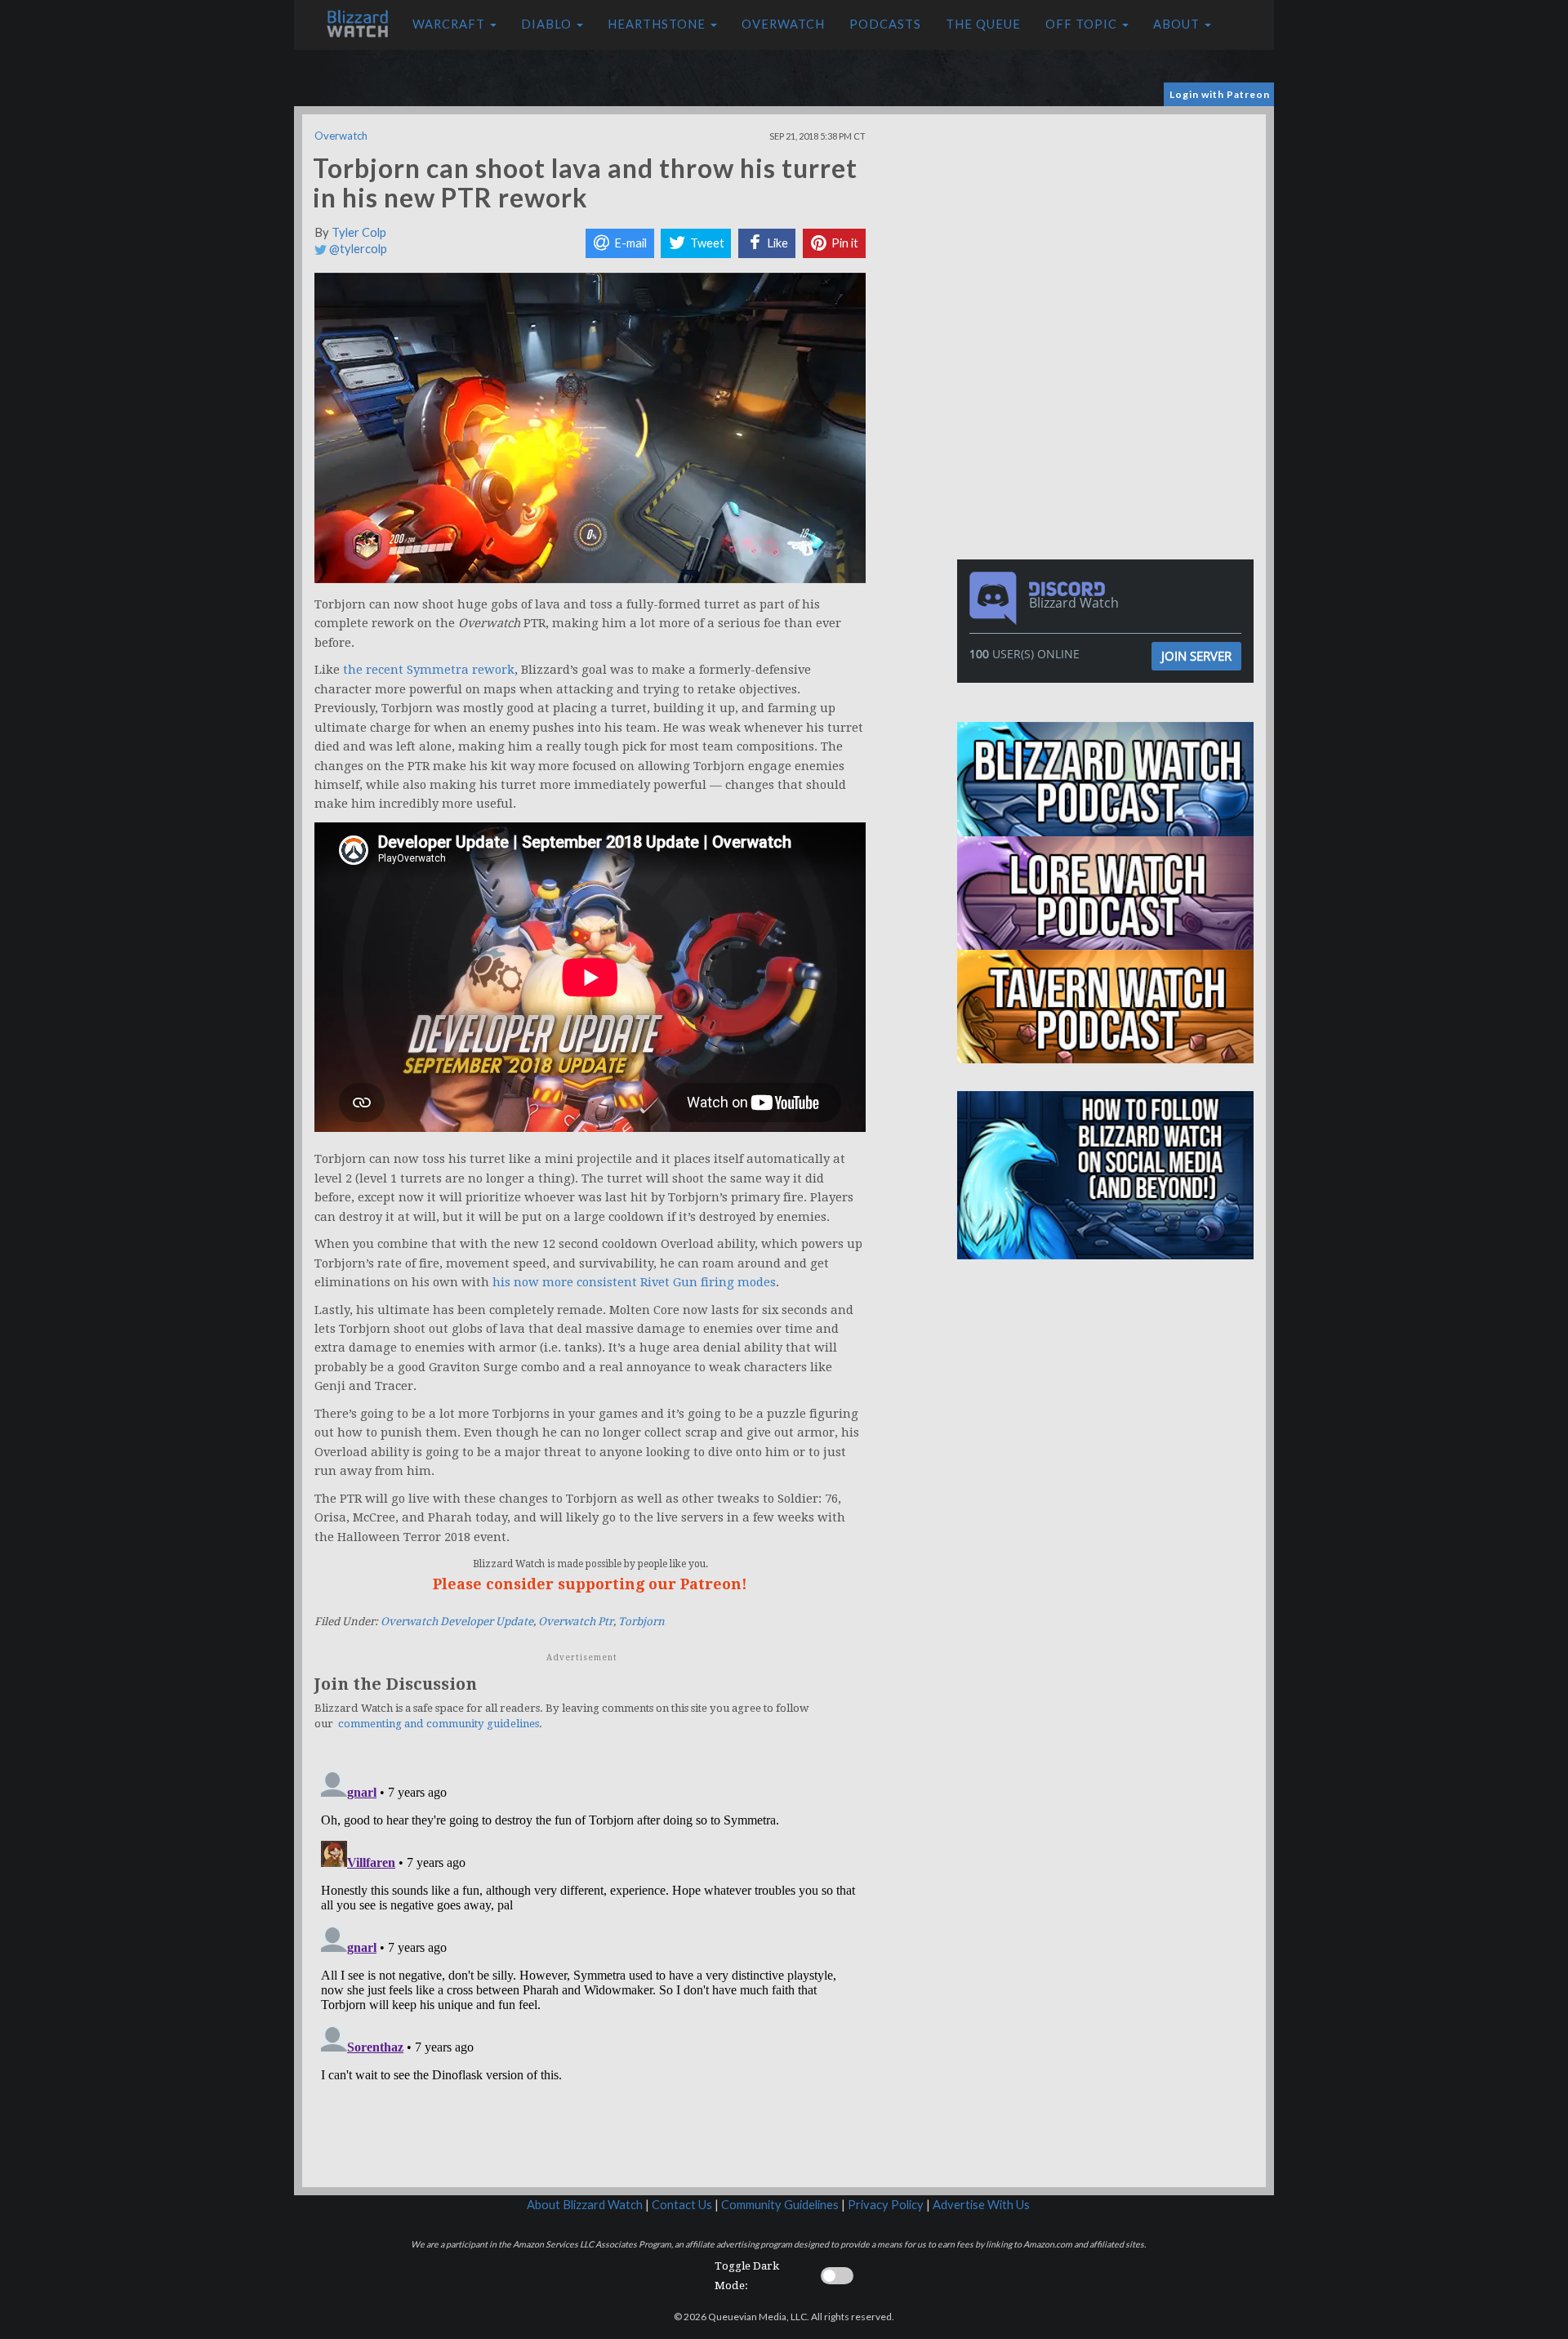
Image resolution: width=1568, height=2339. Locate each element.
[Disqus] (590, 1968)
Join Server (1196, 656)
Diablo (548, 24)
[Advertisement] (1109, 229)
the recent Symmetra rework (429, 670)
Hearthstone (658, 24)
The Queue (983, 24)
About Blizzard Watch (585, 2205)
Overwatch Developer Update (457, 1622)
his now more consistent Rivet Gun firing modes (634, 1282)
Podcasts (885, 24)
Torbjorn (641, 1622)
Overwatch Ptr (576, 1622)
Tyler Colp (359, 232)
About (1178, 24)
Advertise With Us (981, 2205)
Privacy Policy (886, 2205)
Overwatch (783, 24)
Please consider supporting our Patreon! (590, 1584)
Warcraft (450, 24)
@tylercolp (357, 249)
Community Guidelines (780, 2205)
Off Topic (1083, 24)
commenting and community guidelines (439, 1724)
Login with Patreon (1220, 94)
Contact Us (682, 2205)
